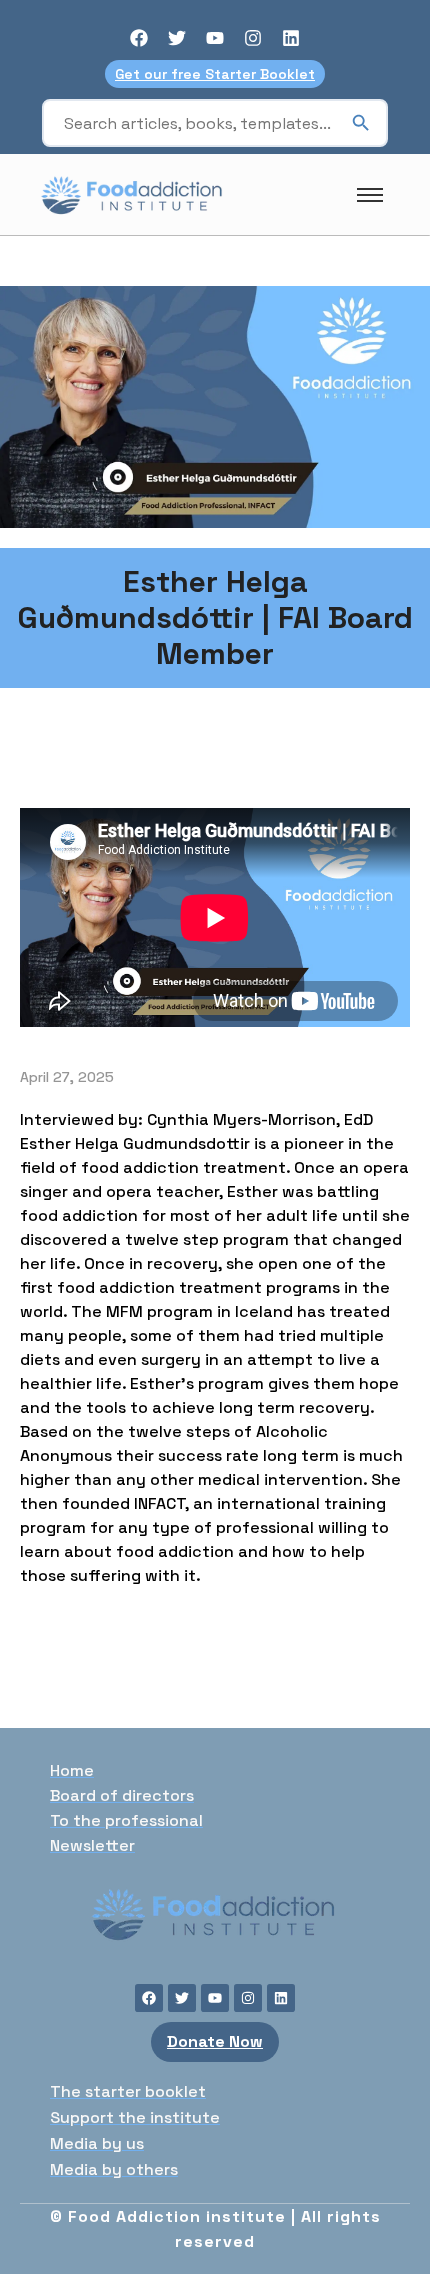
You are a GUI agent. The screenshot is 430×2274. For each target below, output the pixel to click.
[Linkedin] (291, 38)
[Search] (361, 123)
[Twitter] (177, 38)
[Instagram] (253, 38)
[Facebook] (139, 38)
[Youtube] (215, 38)
